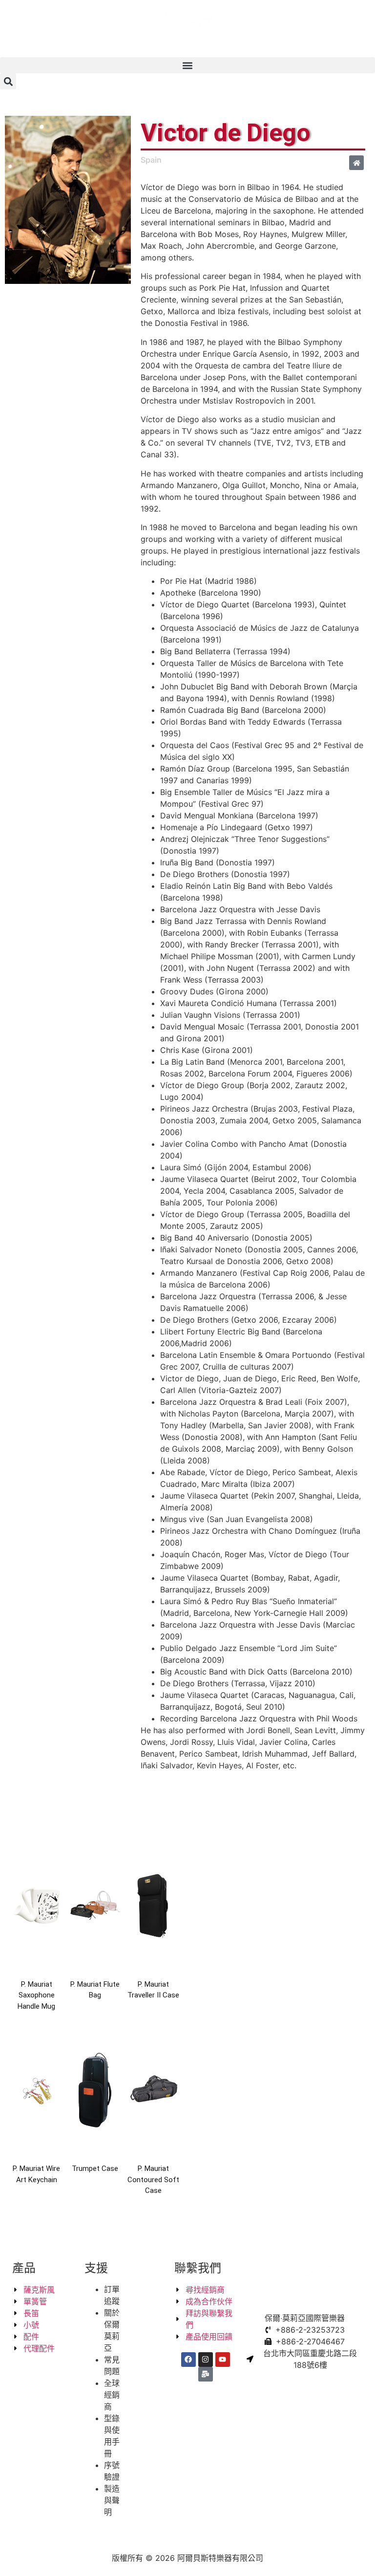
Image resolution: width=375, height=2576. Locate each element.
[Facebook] (188, 2360)
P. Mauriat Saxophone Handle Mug (36, 1995)
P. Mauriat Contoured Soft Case (153, 2179)
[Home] (356, 163)
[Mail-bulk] (206, 2374)
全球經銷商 (112, 2395)
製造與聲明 (112, 2500)
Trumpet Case (95, 2168)
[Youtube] (223, 2360)
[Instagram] (206, 2360)
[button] (187, 65)
